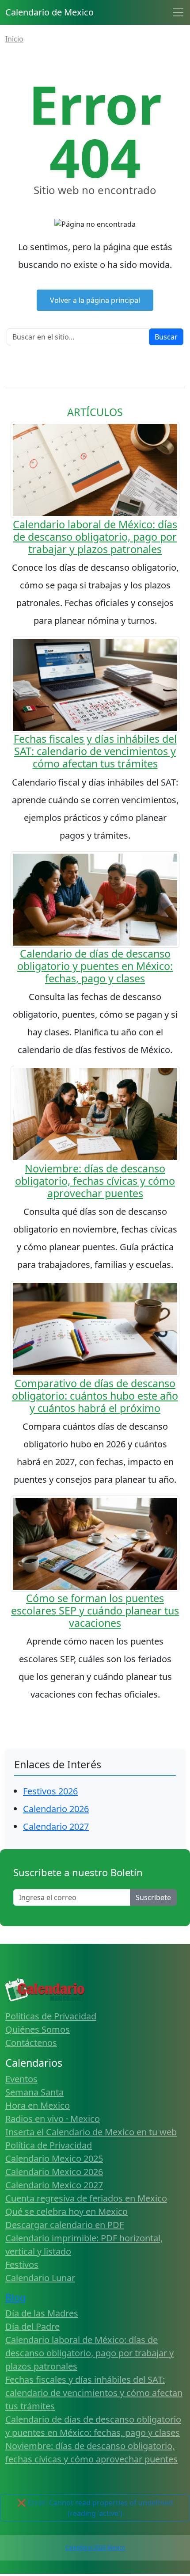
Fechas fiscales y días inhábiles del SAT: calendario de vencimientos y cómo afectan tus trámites (95, 751)
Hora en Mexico (38, 2105)
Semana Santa (34, 2092)
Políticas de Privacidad (51, 2016)
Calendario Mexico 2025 (54, 2158)
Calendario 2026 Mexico (95, 2547)
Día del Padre (32, 2326)
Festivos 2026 (50, 1791)
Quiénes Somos (38, 2029)
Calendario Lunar (40, 2278)
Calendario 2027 (56, 1826)
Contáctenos (31, 2043)
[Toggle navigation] (178, 12)
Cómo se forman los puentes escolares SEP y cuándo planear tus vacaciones (95, 1610)
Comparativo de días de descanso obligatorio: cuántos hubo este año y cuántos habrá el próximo (95, 1396)
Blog (15, 2297)
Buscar (166, 337)
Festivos (22, 2265)
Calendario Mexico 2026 (54, 2172)
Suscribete (153, 1897)
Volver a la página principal (95, 300)
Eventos (21, 2079)
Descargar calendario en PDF (65, 2225)
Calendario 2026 (56, 1809)
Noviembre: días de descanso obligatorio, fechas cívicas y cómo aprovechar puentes (95, 1181)
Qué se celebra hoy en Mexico (66, 2212)
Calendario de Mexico (49, 12)
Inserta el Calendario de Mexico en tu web (91, 2132)
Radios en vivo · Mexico (53, 2119)
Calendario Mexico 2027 (54, 2185)
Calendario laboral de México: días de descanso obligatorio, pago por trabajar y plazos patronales (95, 537)
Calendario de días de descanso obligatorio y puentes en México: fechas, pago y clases (95, 966)
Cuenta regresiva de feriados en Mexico (86, 2198)
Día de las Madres (42, 2313)
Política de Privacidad (49, 2145)
